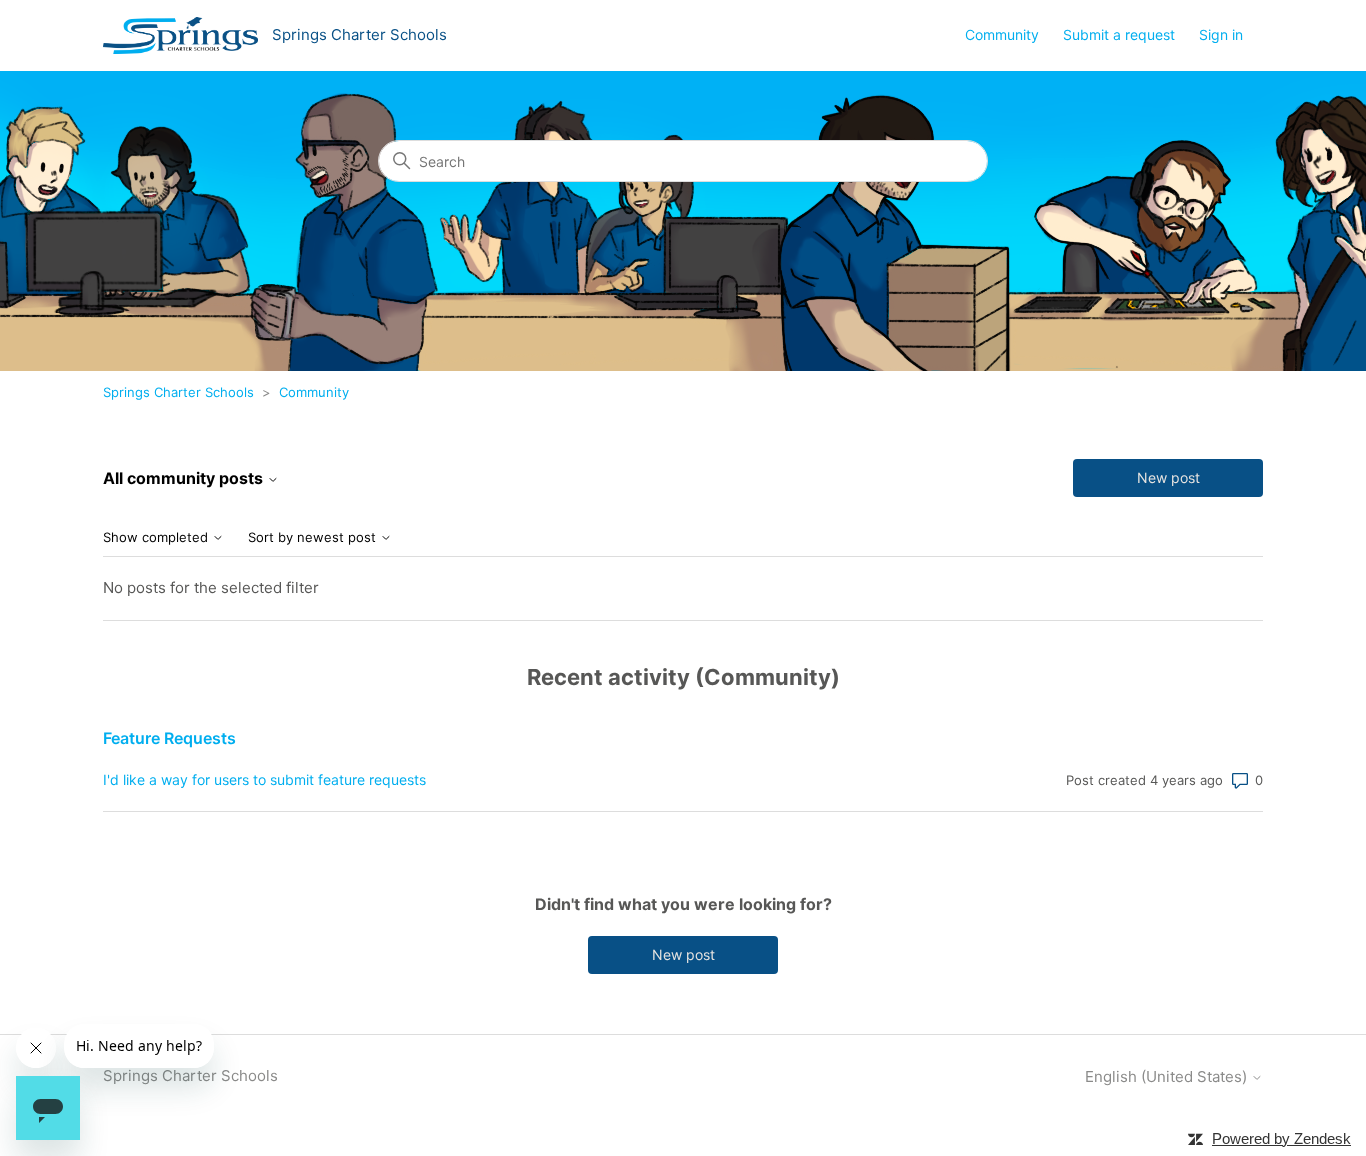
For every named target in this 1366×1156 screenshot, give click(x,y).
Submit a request (1119, 34)
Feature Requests (169, 738)
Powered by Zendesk (1281, 1138)
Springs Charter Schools (178, 392)
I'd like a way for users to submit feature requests (264, 779)
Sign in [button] (1221, 34)
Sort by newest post (314, 537)
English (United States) (1168, 1076)
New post (1168, 477)
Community (1002, 34)
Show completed (157, 537)
